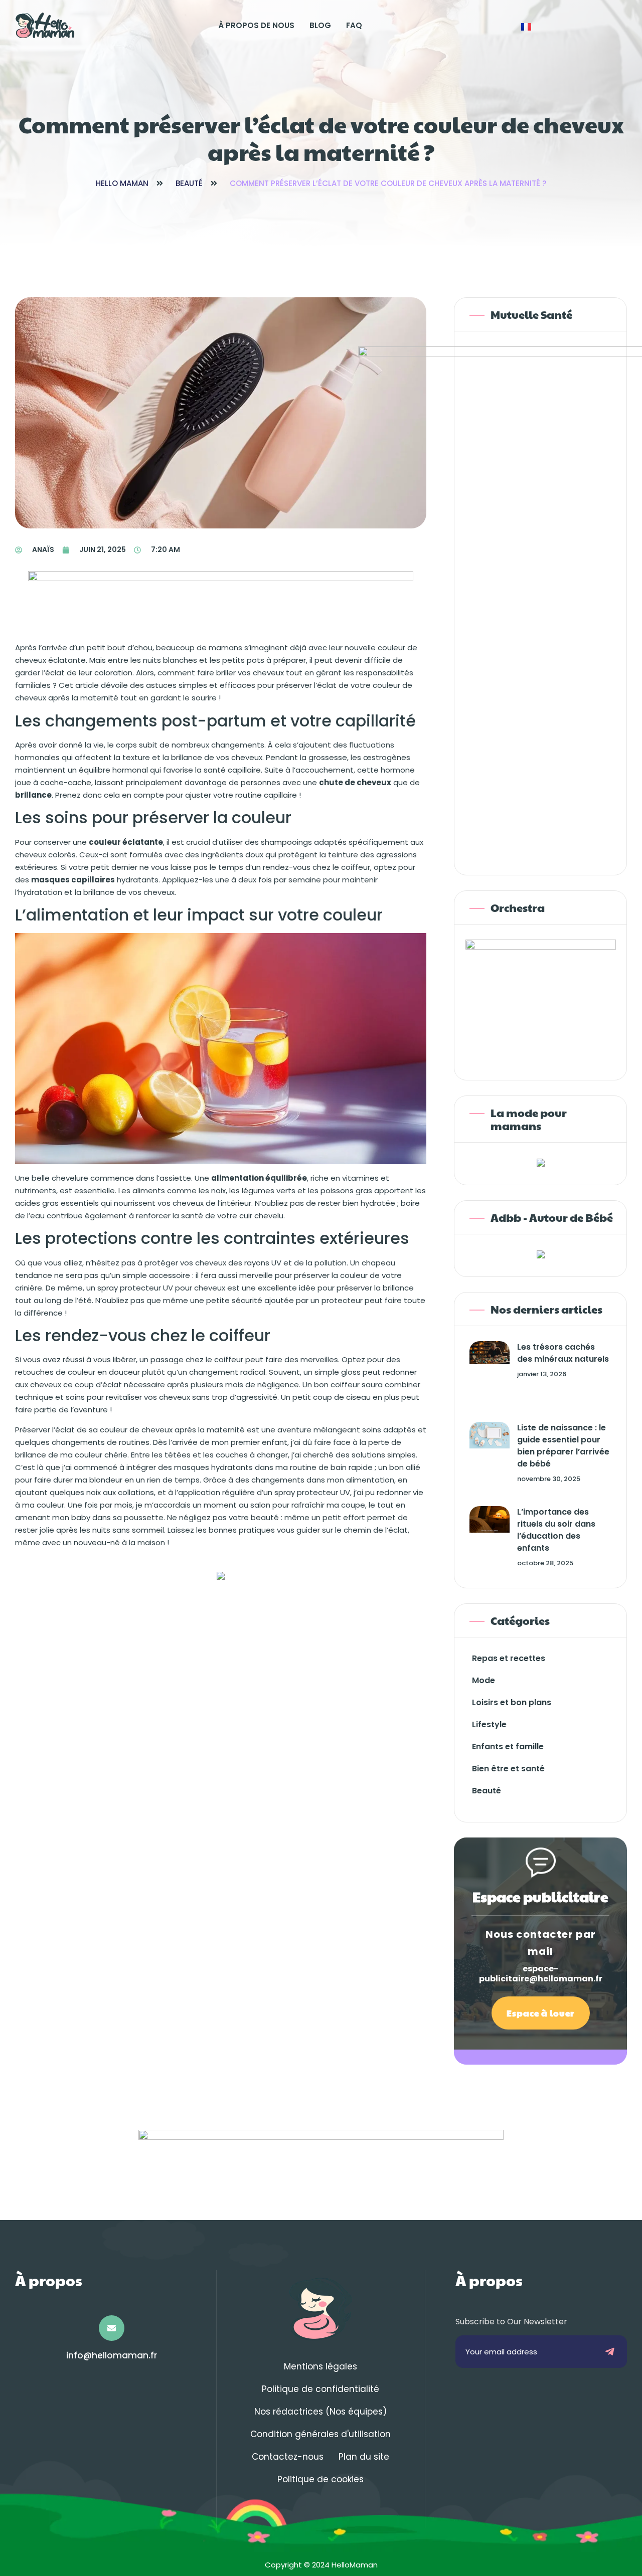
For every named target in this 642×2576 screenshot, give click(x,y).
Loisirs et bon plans (512, 1702)
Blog (320, 25)
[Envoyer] (610, 2352)
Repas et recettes (509, 1658)
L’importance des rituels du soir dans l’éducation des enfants (556, 1530)
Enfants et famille (508, 1746)
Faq (354, 25)
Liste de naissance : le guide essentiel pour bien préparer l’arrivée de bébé (563, 1446)
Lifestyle (489, 1724)
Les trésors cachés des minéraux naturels (563, 1353)
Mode (484, 1680)
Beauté (189, 183)
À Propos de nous (256, 25)
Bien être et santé (508, 1769)
